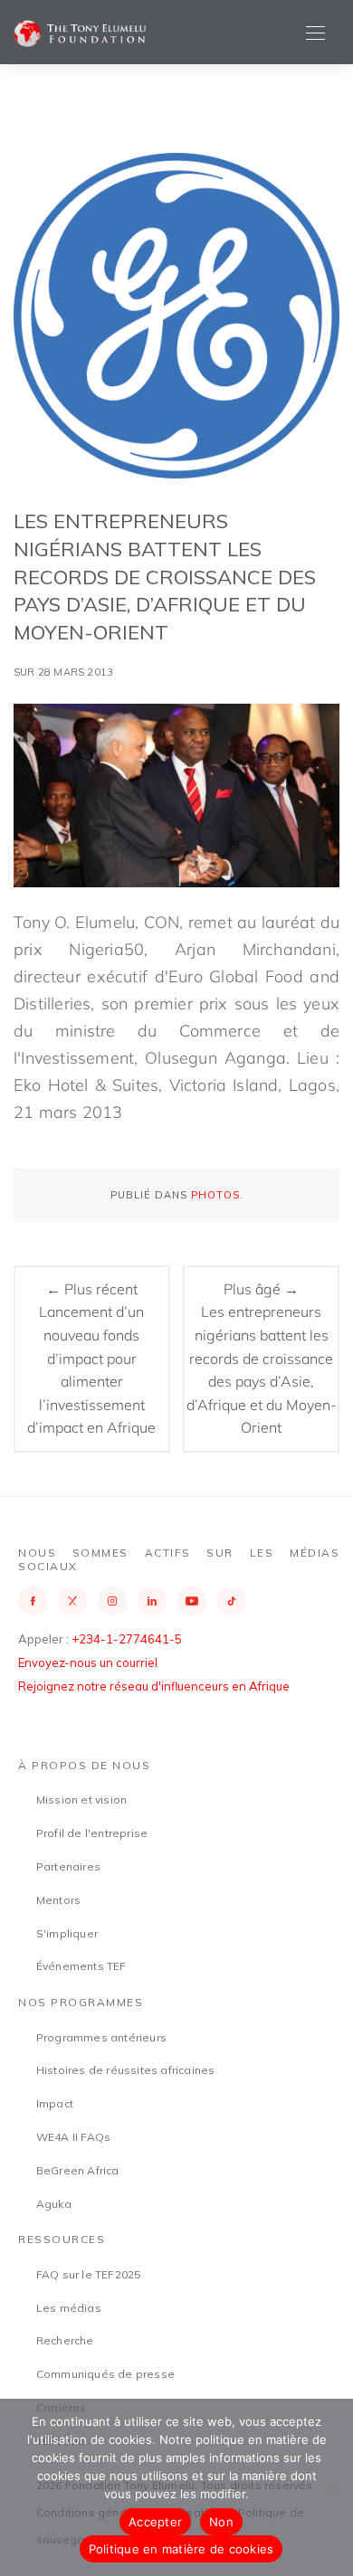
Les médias (69, 2308)
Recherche (65, 2340)
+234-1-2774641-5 (127, 1639)
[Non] (330, 2487)
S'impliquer (67, 1933)
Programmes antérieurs (101, 2037)
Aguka (54, 2204)
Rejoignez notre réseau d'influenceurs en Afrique (154, 1686)
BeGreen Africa (78, 2170)
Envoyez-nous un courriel (88, 1662)
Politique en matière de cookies (181, 2549)
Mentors (58, 1900)
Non (221, 2522)
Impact (55, 2103)
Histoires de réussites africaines (126, 2070)
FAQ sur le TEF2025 (89, 2274)
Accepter (155, 2522)
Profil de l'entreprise (92, 1833)
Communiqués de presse (105, 2374)
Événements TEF (81, 1966)
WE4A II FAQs (73, 2137)
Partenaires (68, 1866)
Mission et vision (81, 1799)
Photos (215, 1195)
